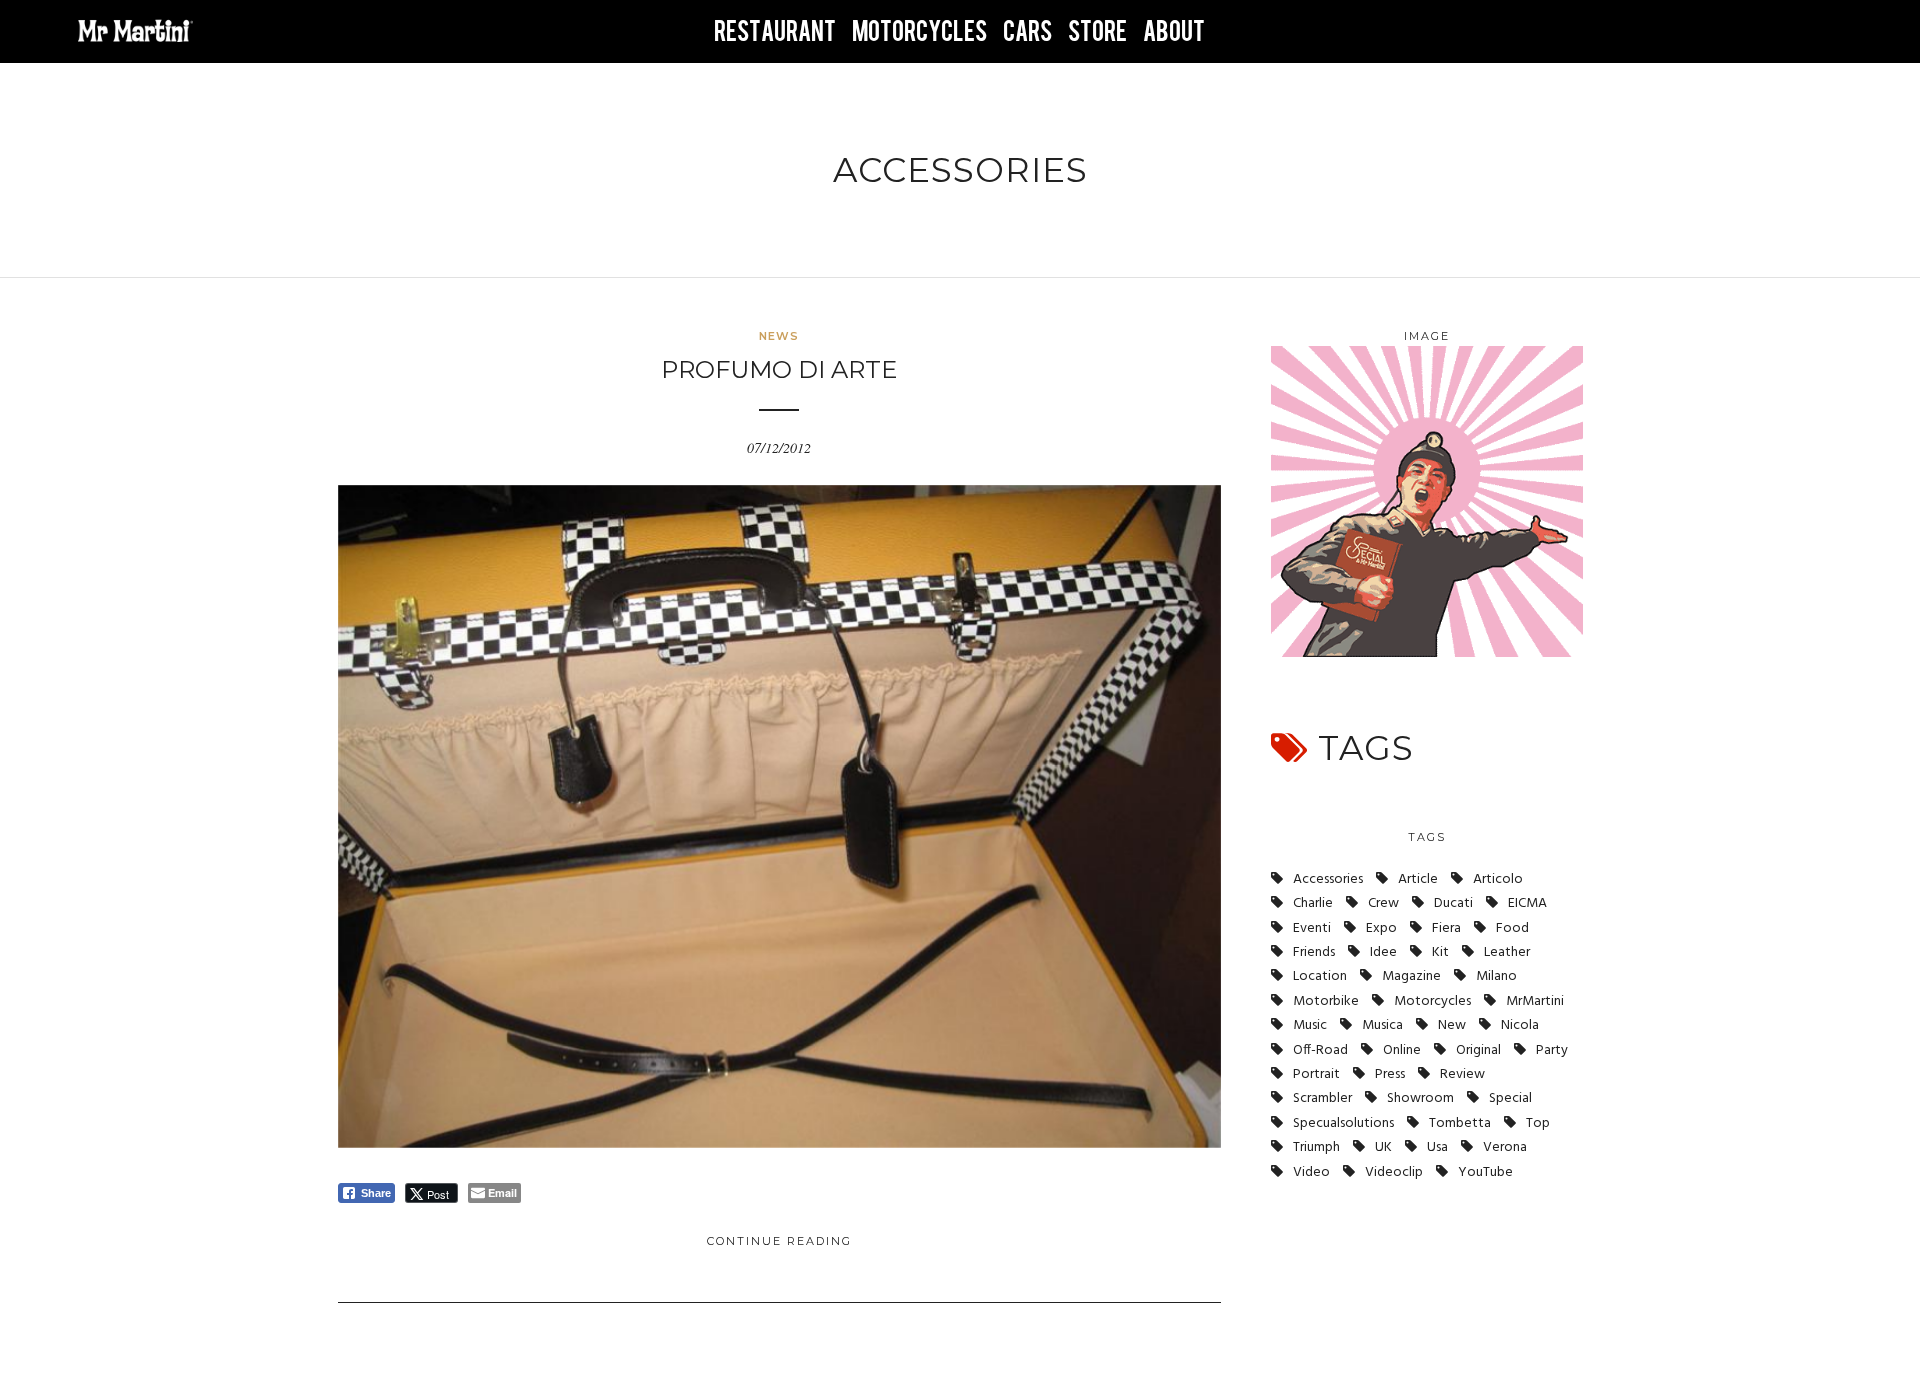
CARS (1027, 32)
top (1538, 1123)
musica (1382, 1025)
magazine (1411, 976)
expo (1381, 928)
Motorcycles (1432, 1001)
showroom (1420, 1098)
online (1402, 1050)
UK (1383, 1147)
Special (1510, 1098)
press (1390, 1074)
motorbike (1326, 1001)
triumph (1316, 1147)
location (1320, 976)
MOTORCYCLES (919, 32)
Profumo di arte (779, 369)
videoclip (1394, 1172)
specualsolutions (1343, 1123)
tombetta (1460, 1123)
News (779, 336)
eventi (1312, 928)
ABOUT (1174, 32)
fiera (1446, 928)
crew (1383, 903)
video (1311, 1172)
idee (1383, 952)
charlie (1313, 903)
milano (1496, 976)
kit (1440, 952)
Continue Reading (779, 1241)
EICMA (1527, 903)
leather (1507, 952)
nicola (1520, 1025)
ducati (1453, 903)
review (1462, 1074)
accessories (1328, 879)
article (1418, 879)
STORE (1097, 32)
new (1452, 1025)
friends (1314, 952)
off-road (1320, 1050)
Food (1512, 928)
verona (1505, 1147)
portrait (1316, 1074)
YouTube (1485, 1172)
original (1478, 1050)
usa (1437, 1147)
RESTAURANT (775, 32)
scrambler (1322, 1098)
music (1310, 1025)
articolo (1498, 879)
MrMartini (1535, 1001)
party (1552, 1050)
